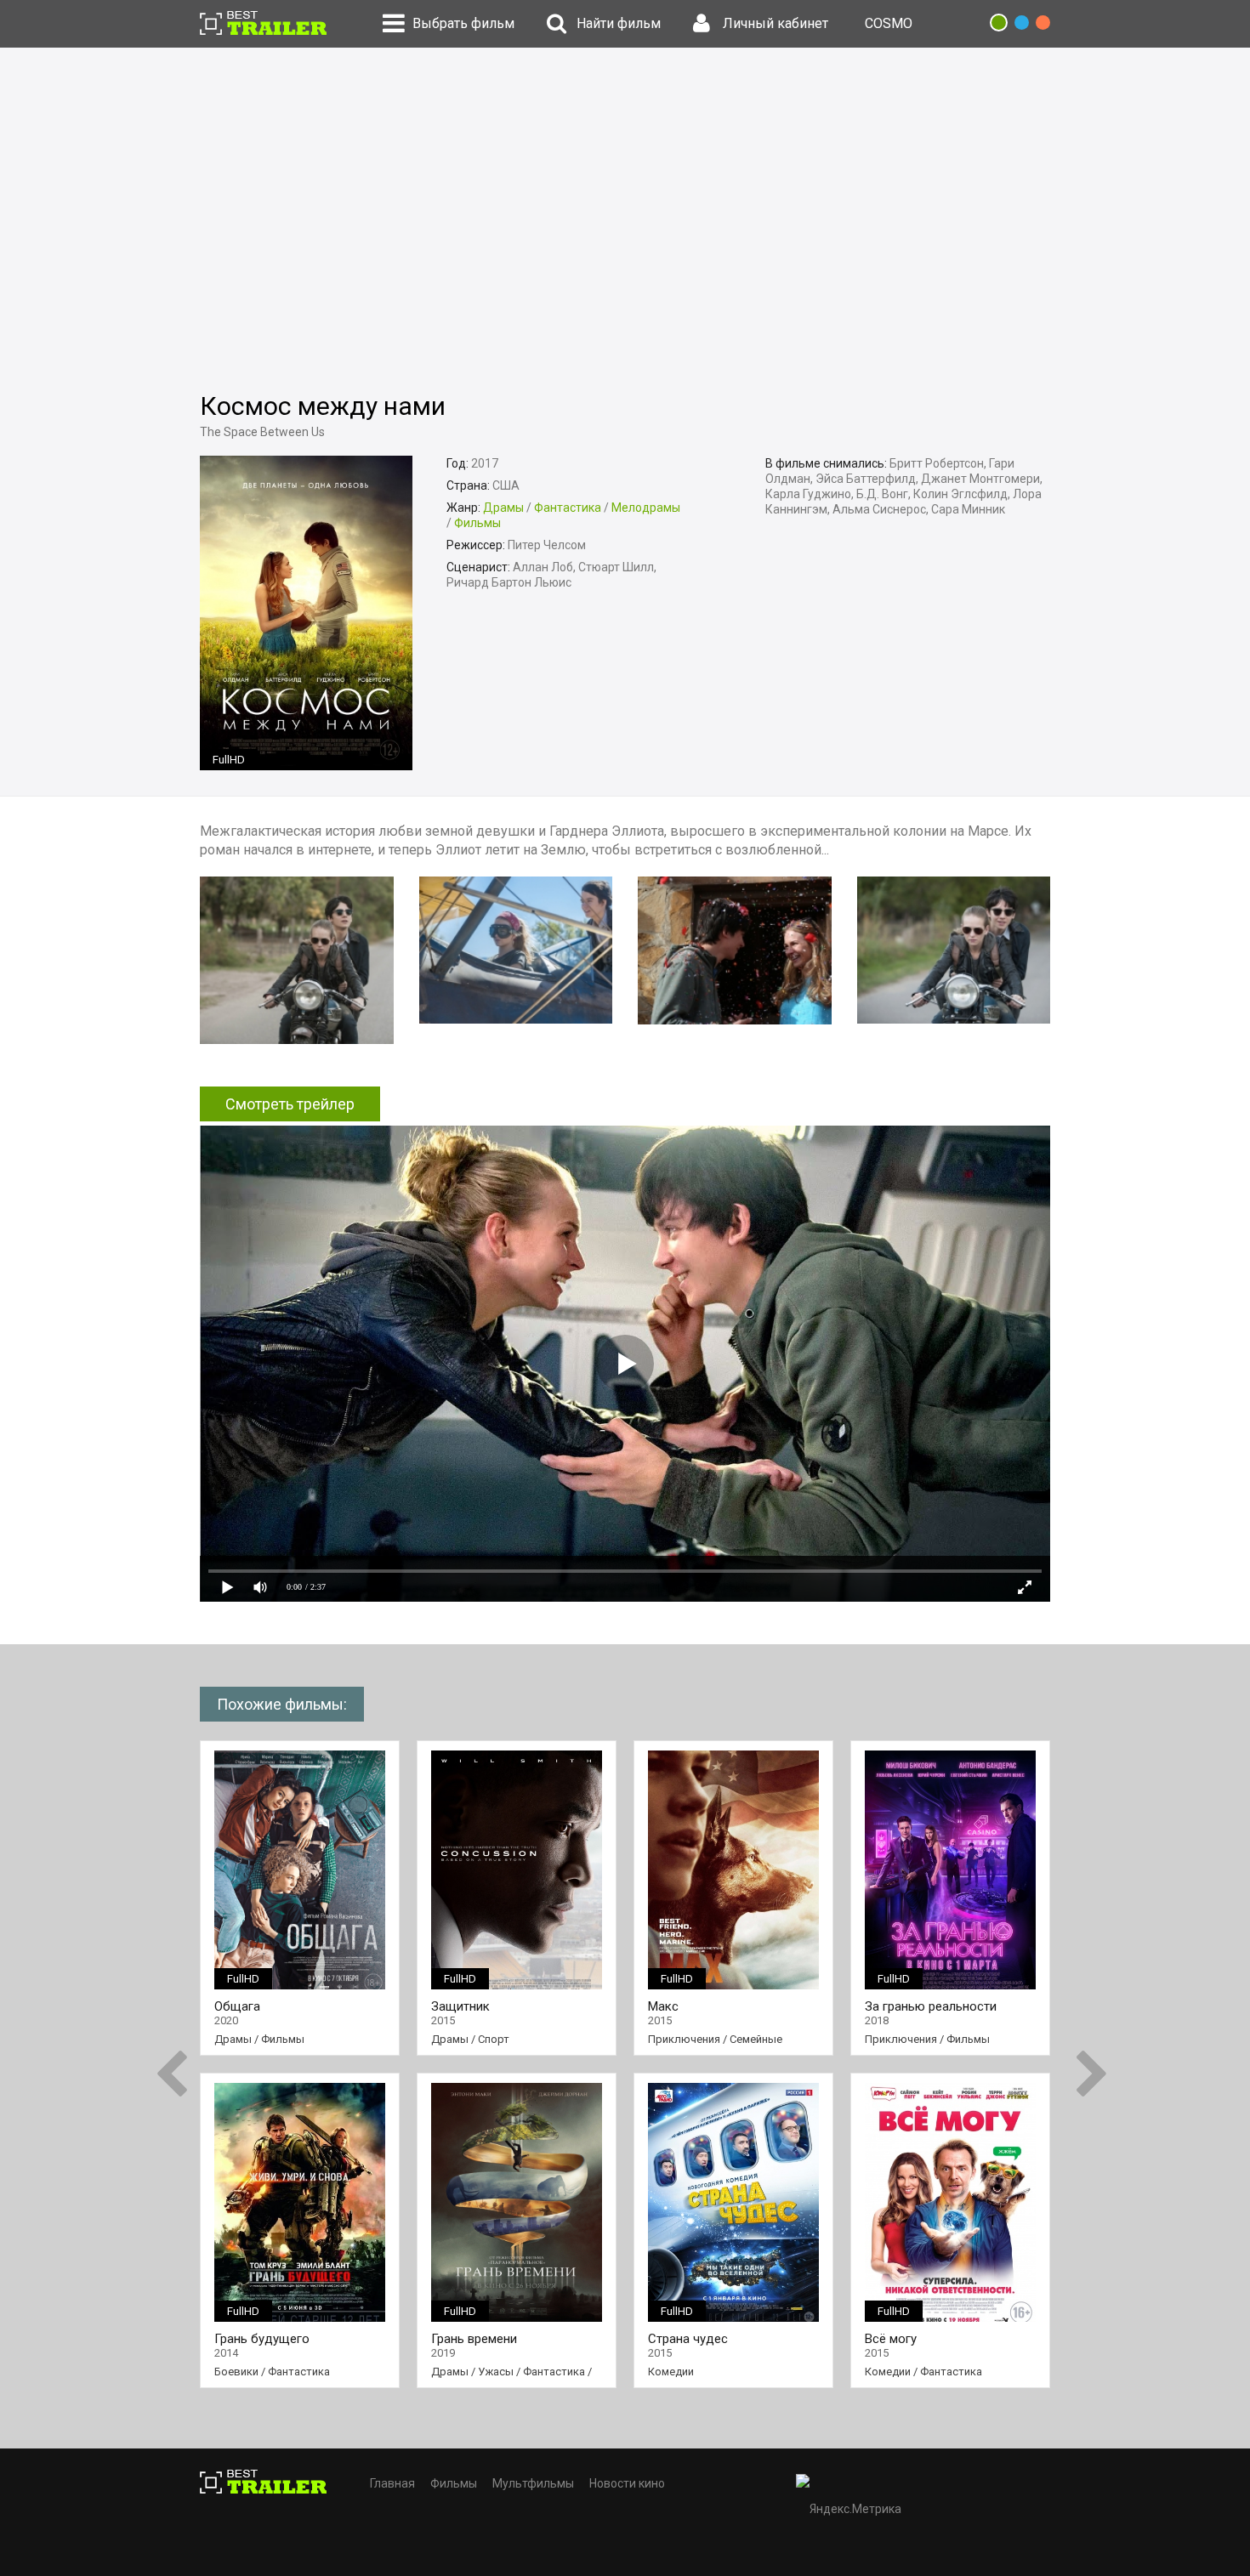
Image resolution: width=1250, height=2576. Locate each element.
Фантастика (568, 508)
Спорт (494, 2039)
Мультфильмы (533, 2483)
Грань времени (474, 2339)
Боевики (236, 2372)
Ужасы (496, 2372)
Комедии (671, 2372)
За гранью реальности (931, 2007)
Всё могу (891, 2339)
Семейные (756, 2039)
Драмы (503, 508)
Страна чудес (688, 2339)
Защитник (460, 2007)
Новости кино (627, 2483)
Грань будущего (262, 2339)
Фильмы (477, 523)
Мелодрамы (646, 508)
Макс (663, 2007)
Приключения (684, 2039)
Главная (392, 2483)
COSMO (889, 23)
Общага (237, 2007)
